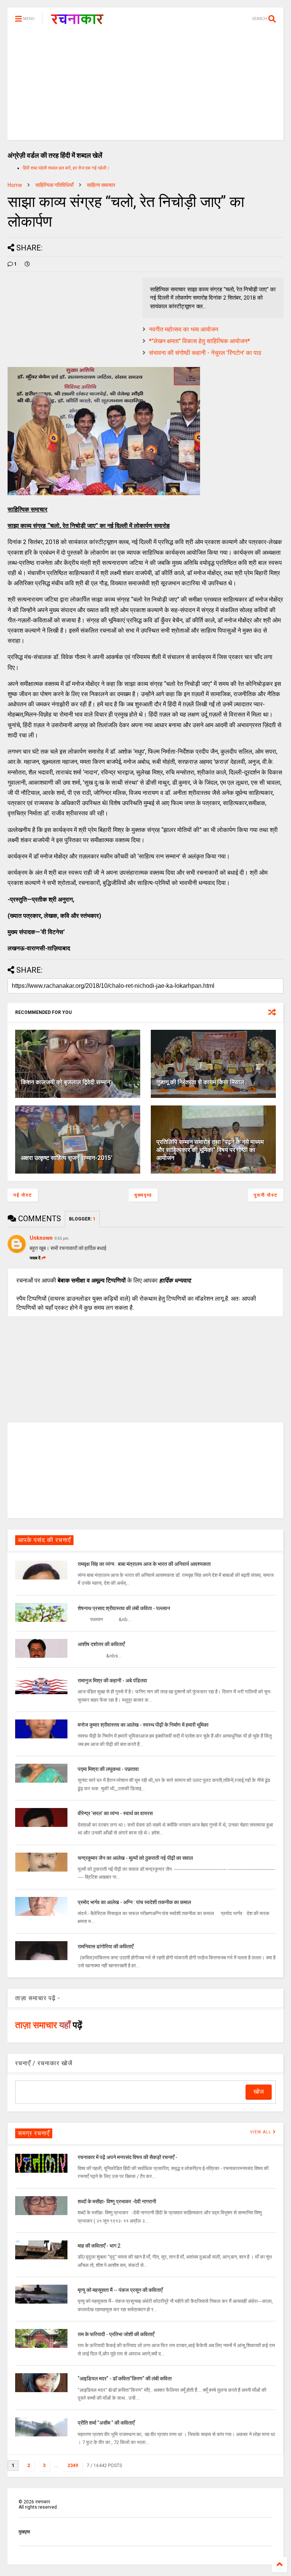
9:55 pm (62, 1238)
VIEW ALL (261, 2132)
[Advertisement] (145, 87)
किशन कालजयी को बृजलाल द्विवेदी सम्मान (66, 1082)
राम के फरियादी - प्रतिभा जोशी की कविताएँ (116, 2334)
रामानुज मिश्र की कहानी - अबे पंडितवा (112, 1681)
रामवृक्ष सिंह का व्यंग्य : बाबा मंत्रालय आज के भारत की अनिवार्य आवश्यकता (144, 1564)
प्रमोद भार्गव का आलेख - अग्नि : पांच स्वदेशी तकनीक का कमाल (134, 1902)
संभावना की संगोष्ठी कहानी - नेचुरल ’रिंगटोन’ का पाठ (205, 353)
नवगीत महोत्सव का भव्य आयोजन (184, 329)
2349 (73, 2466)
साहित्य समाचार (101, 185)
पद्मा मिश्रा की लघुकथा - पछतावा (108, 1769)
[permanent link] (27, 264)
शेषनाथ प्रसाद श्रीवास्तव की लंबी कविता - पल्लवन (124, 1608)
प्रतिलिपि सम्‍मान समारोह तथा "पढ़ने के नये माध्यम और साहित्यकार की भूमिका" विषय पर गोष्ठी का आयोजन (210, 1150)
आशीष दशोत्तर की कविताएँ (101, 1644)
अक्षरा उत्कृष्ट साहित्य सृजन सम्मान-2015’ (67, 1158)
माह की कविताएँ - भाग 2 (99, 2246)
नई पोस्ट (23, 1195)
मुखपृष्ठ (24, 2532)
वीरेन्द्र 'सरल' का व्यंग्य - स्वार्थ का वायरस (115, 1813)
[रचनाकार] (77, 21)
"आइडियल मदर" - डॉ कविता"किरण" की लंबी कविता (125, 2379)
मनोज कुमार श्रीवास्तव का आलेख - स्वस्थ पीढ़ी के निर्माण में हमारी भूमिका (143, 1725)
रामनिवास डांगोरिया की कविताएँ (106, 1946)
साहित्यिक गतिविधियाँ (54, 185)
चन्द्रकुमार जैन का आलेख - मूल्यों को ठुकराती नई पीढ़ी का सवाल (135, 1858)
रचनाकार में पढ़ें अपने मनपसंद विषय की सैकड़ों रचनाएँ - (128, 2157)
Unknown (41, 1238)
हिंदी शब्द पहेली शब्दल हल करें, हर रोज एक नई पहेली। (66, 168)
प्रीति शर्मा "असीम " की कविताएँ (106, 2423)
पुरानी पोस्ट (266, 1195)
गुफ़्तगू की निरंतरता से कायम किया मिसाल (200, 1082)
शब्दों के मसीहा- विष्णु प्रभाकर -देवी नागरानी (117, 2201)
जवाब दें (35, 1258)
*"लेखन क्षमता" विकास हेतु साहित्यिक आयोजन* (199, 341)
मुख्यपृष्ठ (143, 1195)
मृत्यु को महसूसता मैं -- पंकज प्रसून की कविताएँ (120, 2290)
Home (15, 185)
